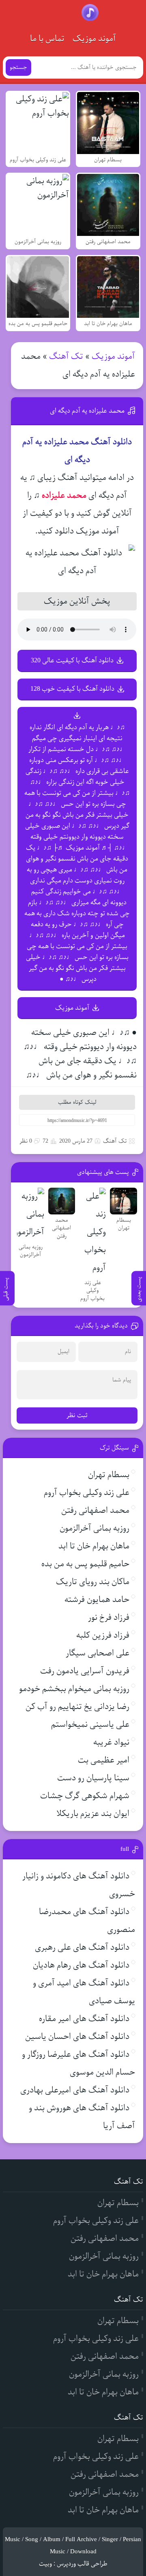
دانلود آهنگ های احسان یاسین (77, 2037)
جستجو (18, 67)
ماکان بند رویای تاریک (93, 1582)
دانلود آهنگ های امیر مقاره (84, 2019)
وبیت (45, 2564)
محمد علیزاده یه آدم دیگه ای (87, 411)
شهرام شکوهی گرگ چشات (85, 1796)
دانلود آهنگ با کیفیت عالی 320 (72, 661)
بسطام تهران (109, 1475)
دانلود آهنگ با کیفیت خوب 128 (72, 689)
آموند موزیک (94, 39)
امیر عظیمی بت (104, 1760)
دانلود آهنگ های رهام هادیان (81, 1965)
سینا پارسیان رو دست (93, 1778)
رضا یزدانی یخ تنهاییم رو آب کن (77, 1707)
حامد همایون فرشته (97, 1600)
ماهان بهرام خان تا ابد (94, 1546)
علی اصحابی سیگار (98, 1653)
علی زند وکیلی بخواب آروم (87, 1493)
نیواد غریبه (111, 1742)
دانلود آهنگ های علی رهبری (82, 1948)
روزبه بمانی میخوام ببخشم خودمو (74, 1689)
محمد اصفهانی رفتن (95, 1511)
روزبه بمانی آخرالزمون (94, 1528)
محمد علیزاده (64, 496)
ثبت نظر (77, 1415)
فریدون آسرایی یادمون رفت (85, 1671)
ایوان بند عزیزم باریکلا (93, 1814)
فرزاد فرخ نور (109, 1618)
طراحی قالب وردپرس (82, 2564)
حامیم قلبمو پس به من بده (85, 1564)
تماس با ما (47, 39)
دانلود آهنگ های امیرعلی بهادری (75, 2090)
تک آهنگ (66, 357)
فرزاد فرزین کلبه (103, 1635)
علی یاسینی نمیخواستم (90, 1725)
